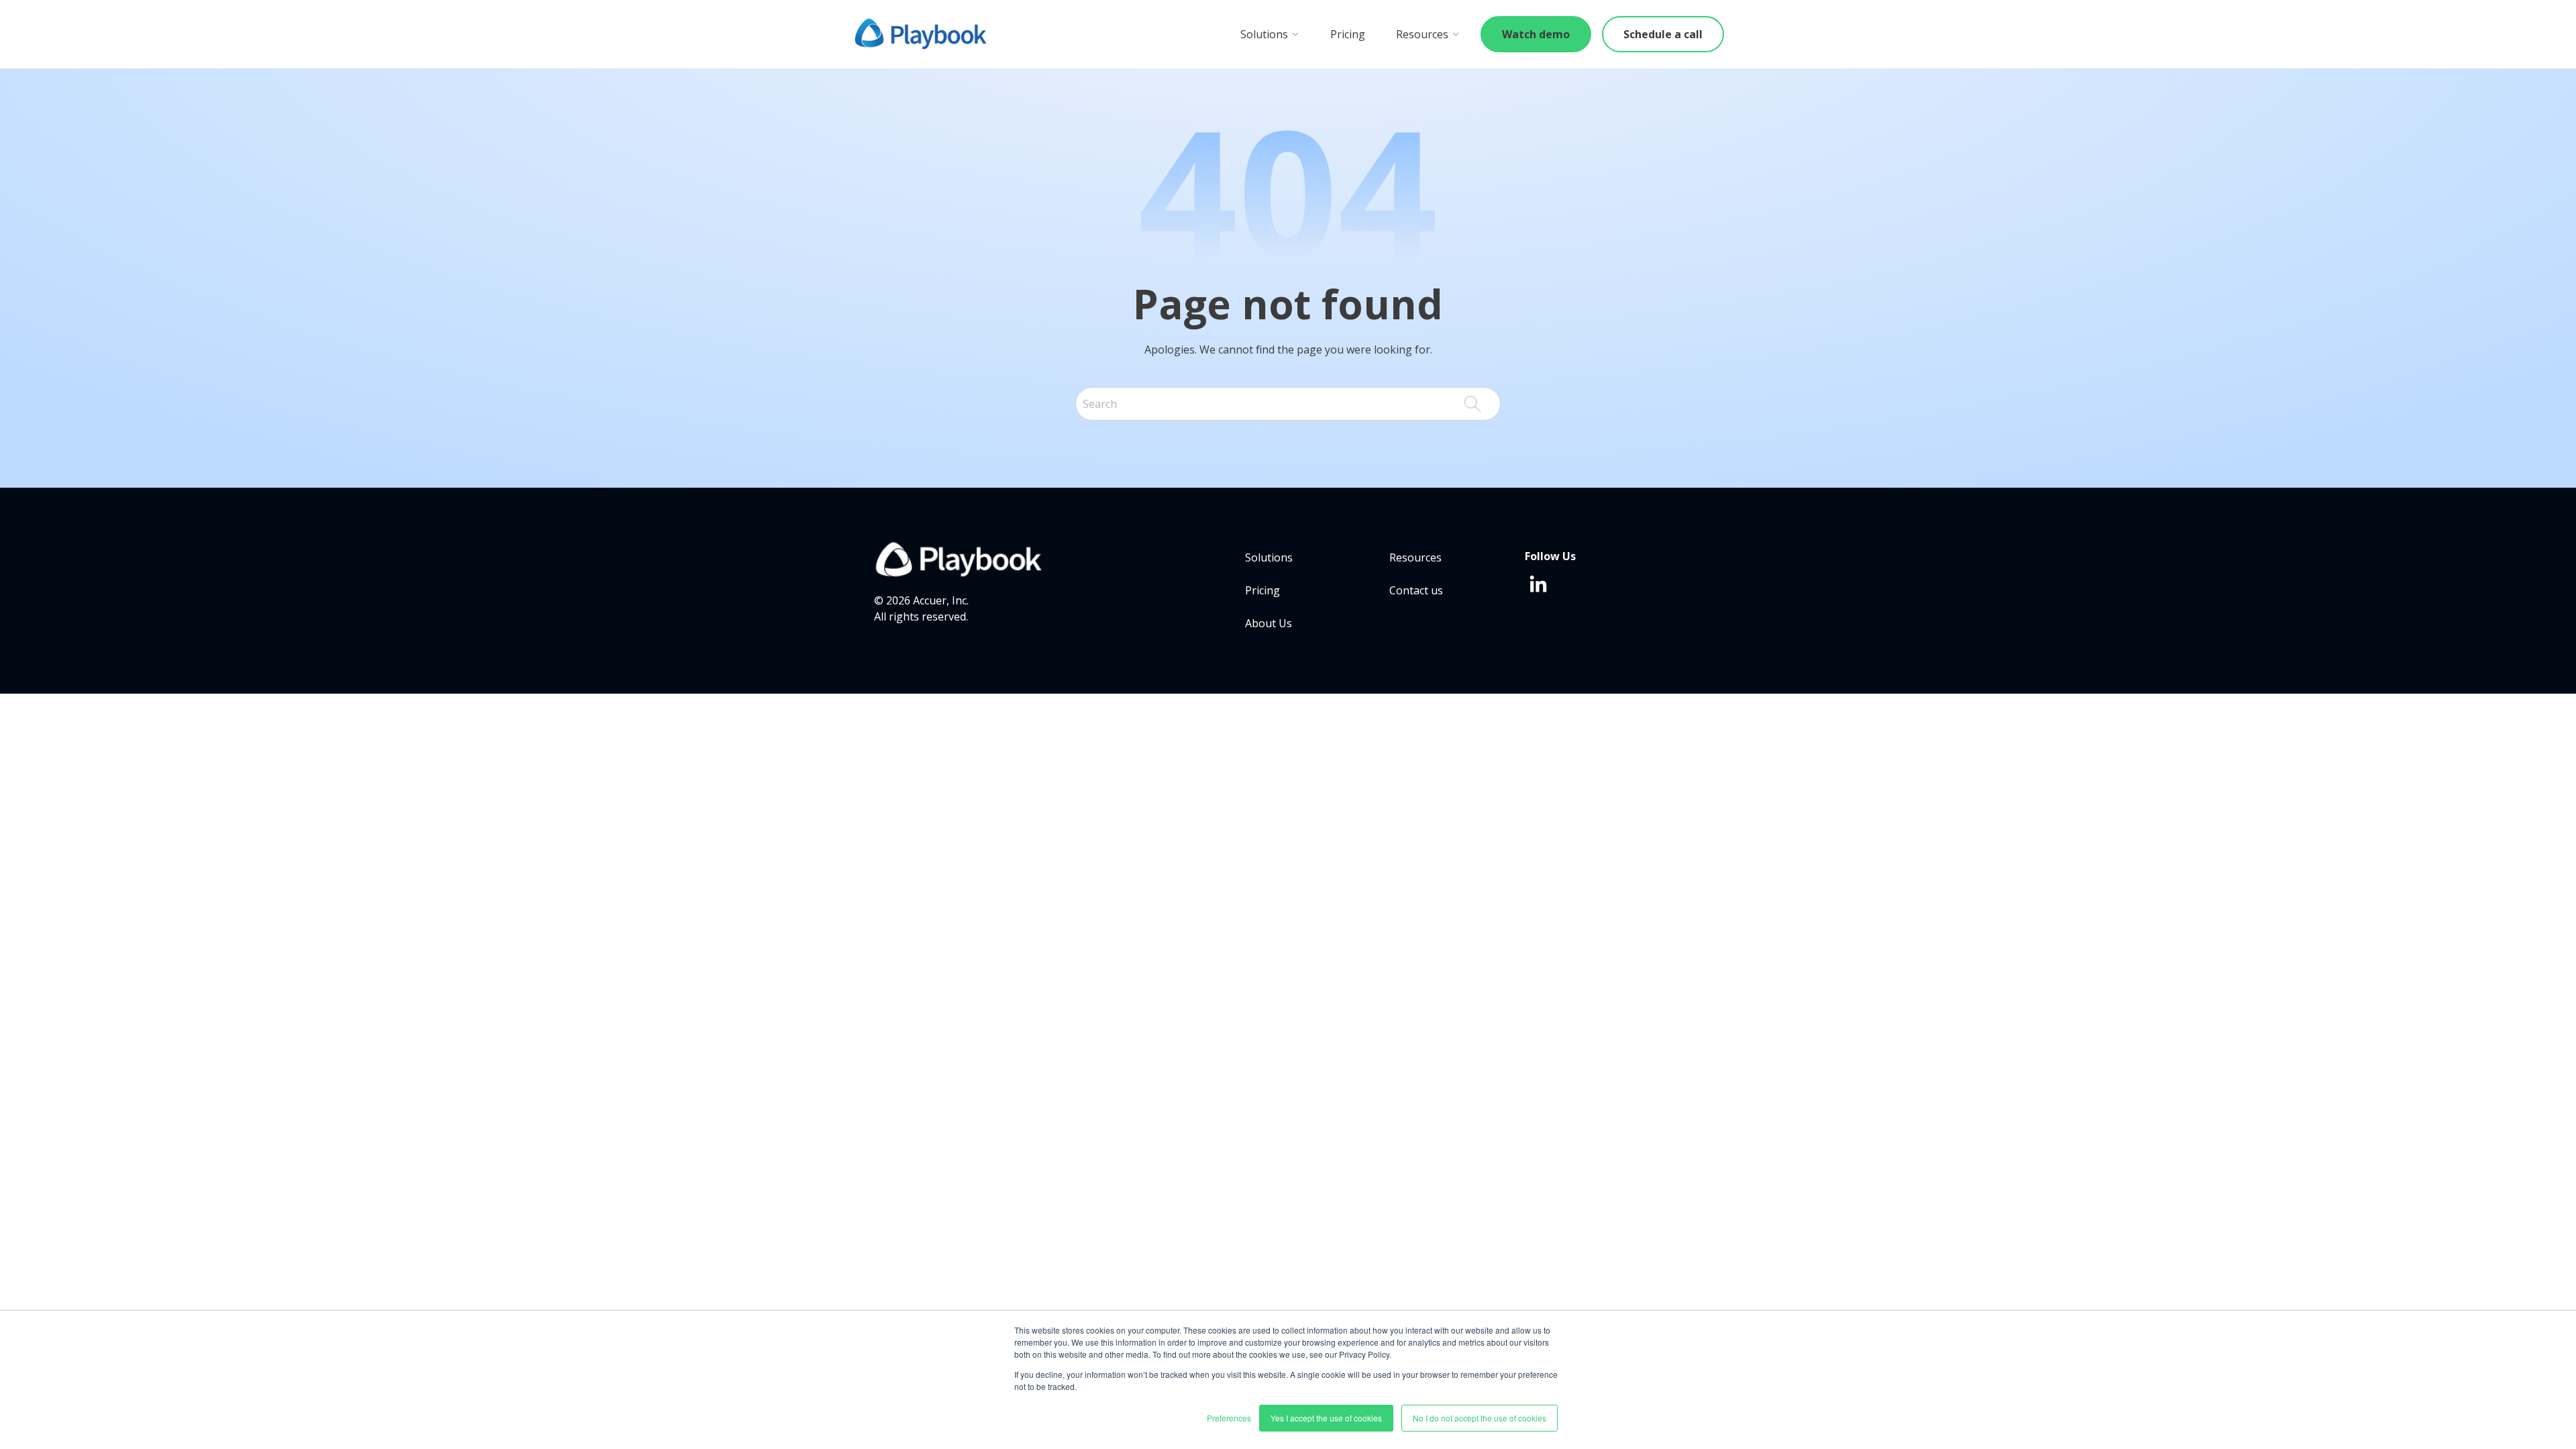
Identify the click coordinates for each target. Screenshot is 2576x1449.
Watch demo (1536, 34)
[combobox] (1288, 404)
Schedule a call (1663, 34)
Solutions (1264, 34)
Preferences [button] (1229, 1418)
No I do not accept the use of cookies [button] (1480, 1418)
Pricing (1348, 34)
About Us (1269, 623)
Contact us (1416, 590)
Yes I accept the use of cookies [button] (1326, 1418)
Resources (1422, 34)
